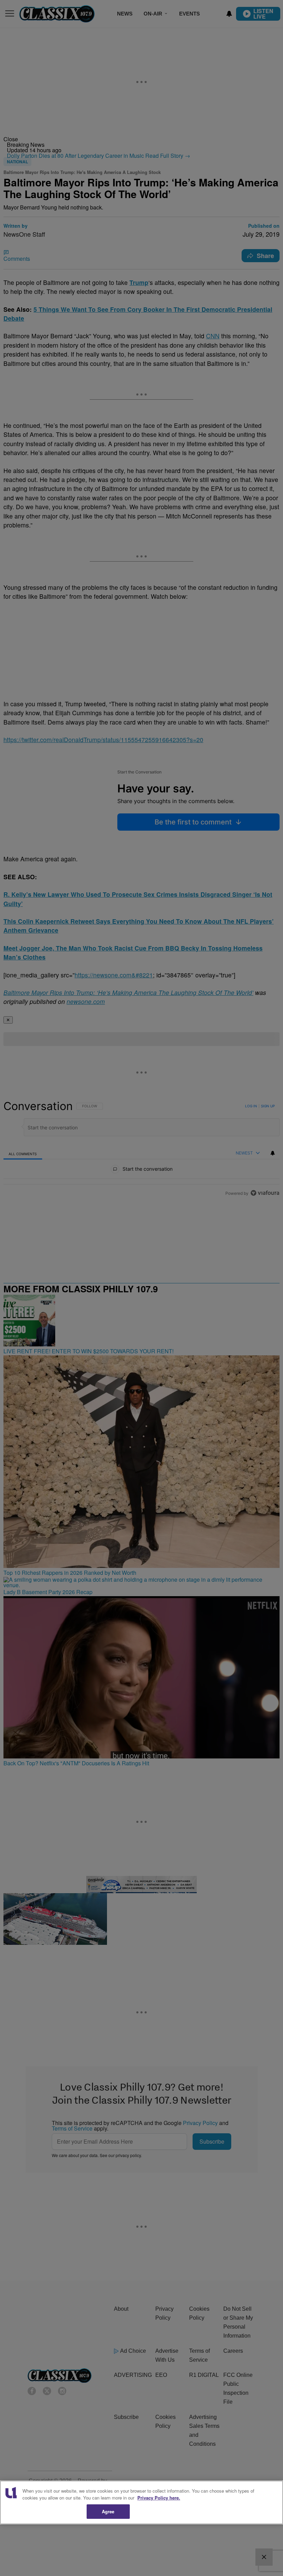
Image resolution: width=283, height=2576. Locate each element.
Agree (108, 2511)
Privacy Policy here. (159, 2498)
